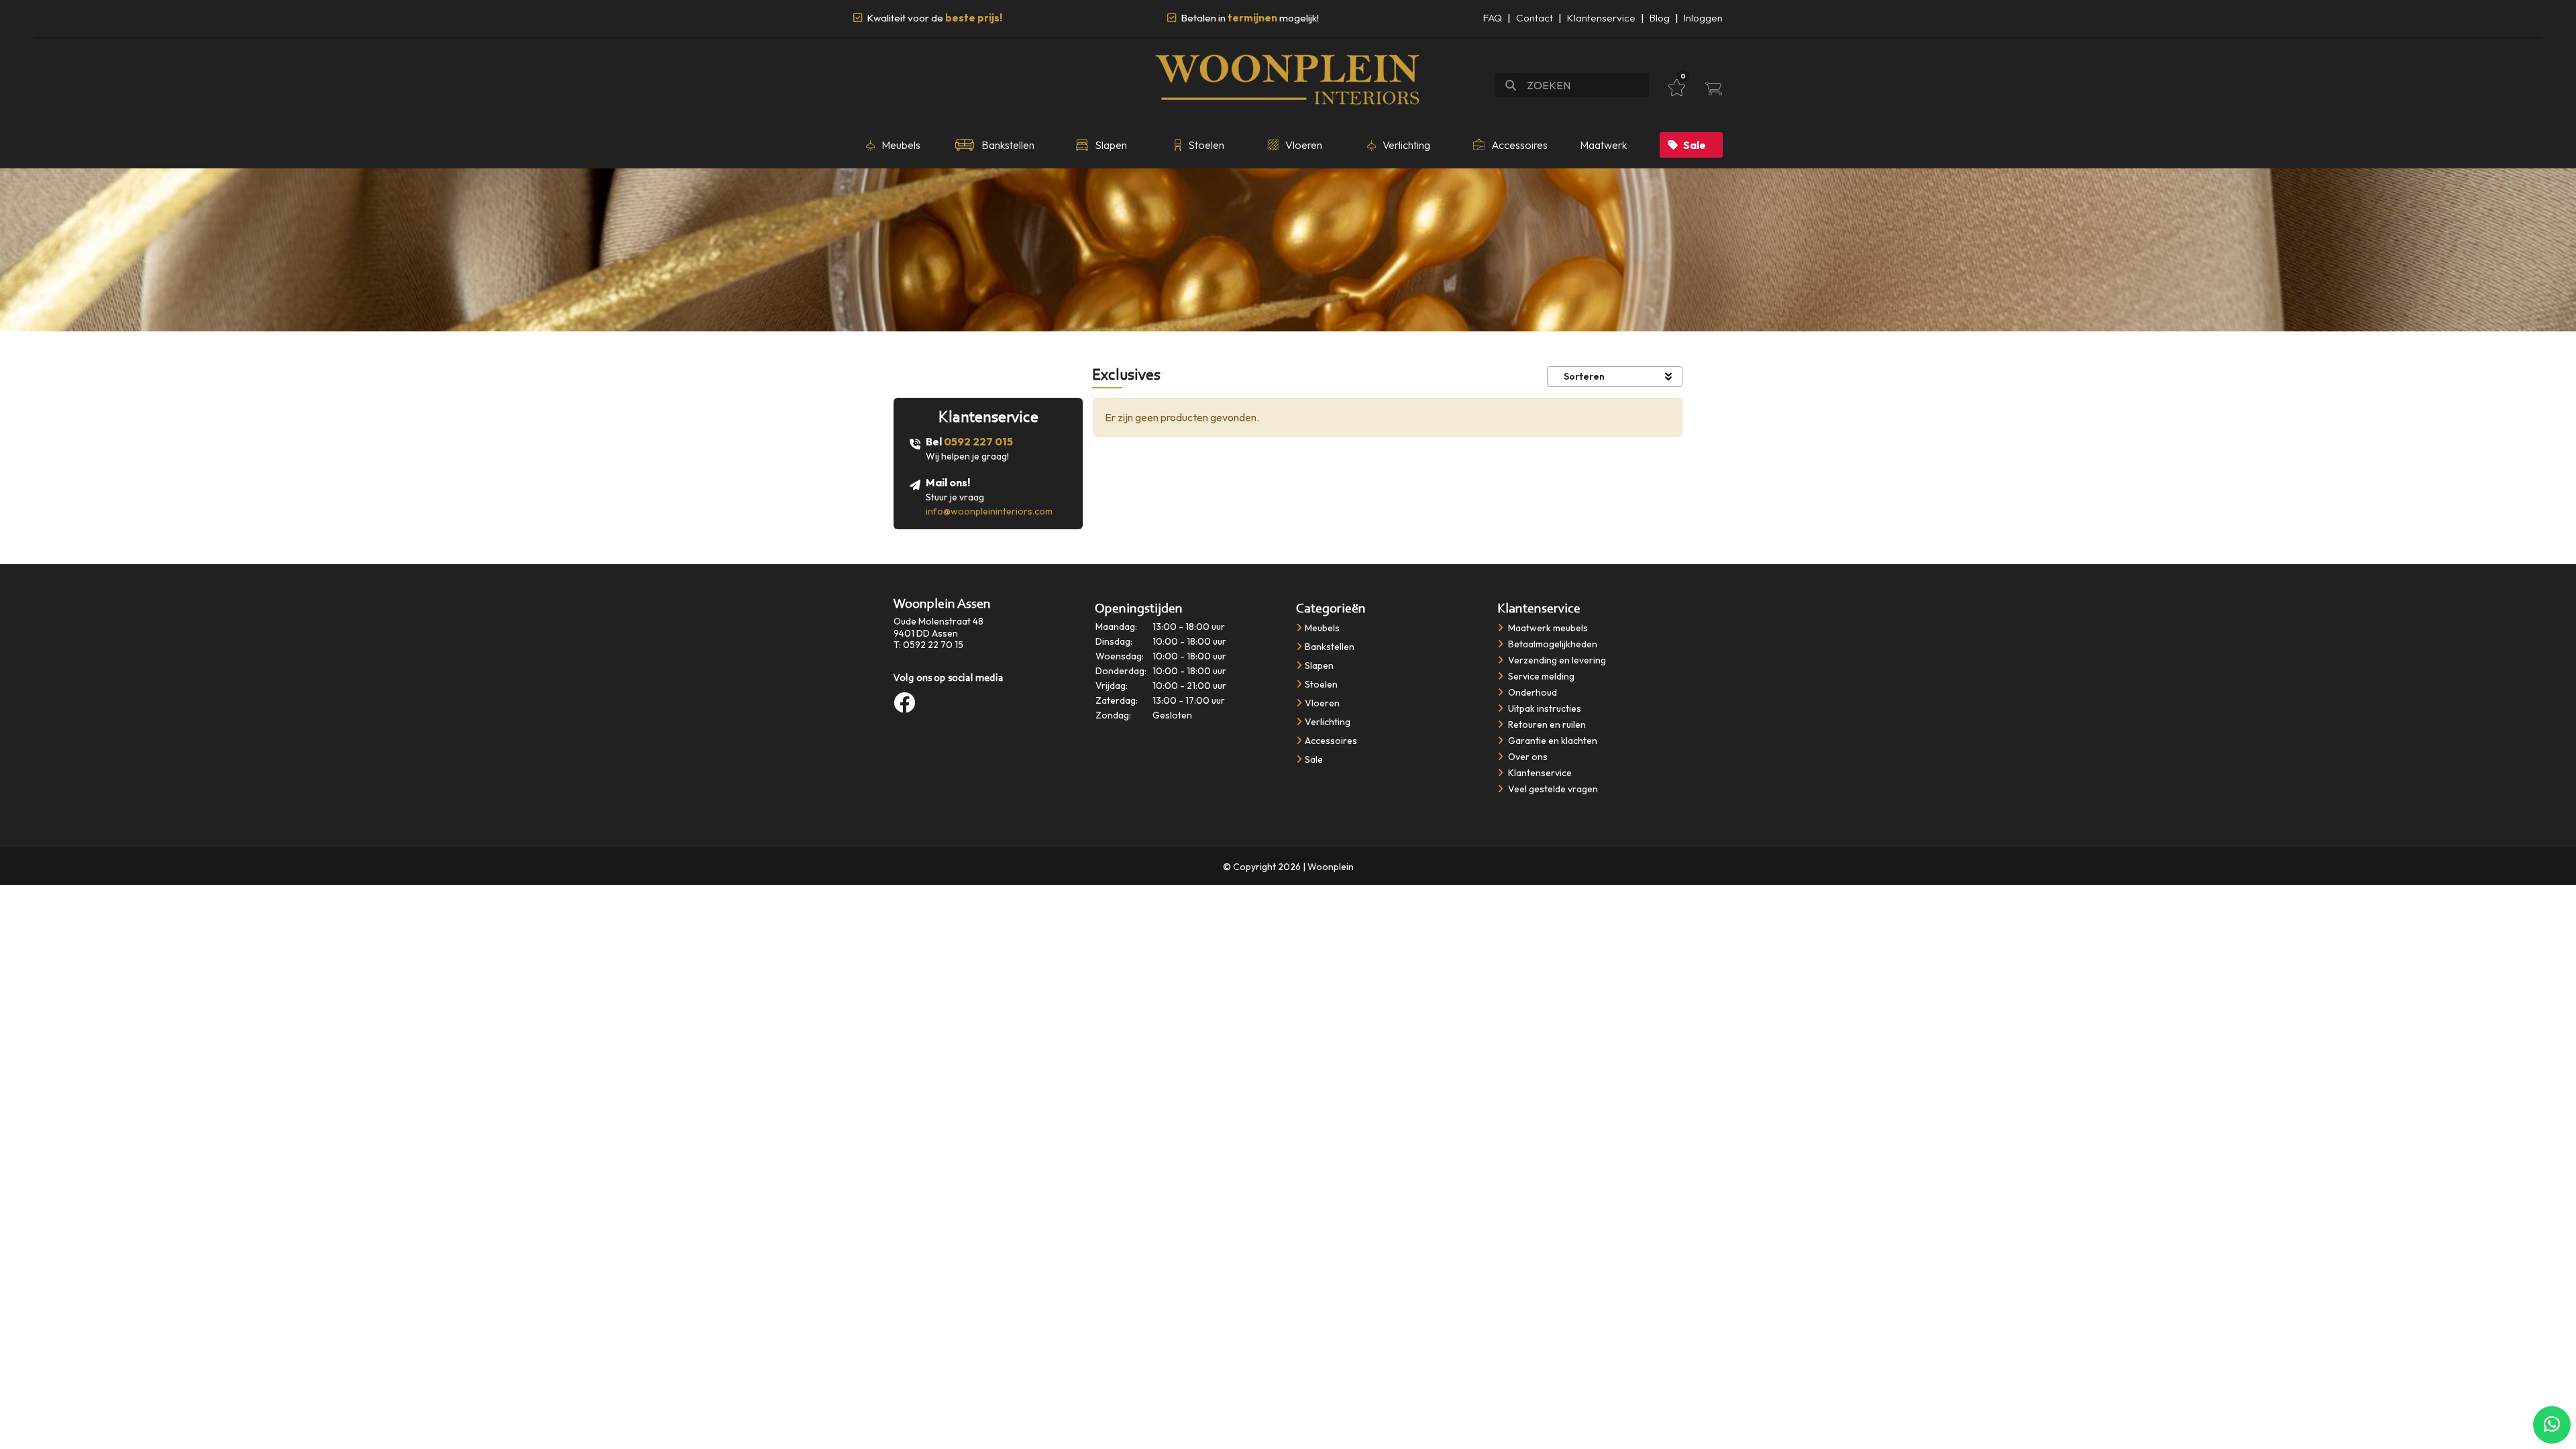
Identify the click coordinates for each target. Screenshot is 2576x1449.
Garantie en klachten (1552, 741)
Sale (1695, 145)
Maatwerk (1603, 145)
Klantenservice (1601, 18)
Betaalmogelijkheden (1552, 644)
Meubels (1322, 628)
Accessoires (1331, 741)
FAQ (1493, 18)
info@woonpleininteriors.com (989, 511)
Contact (1535, 18)
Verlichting (1328, 722)
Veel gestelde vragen (1552, 789)
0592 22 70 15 (933, 645)
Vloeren (1322, 703)
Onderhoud (1532, 692)
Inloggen (1703, 18)
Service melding (1540, 676)
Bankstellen (1330, 647)
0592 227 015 (978, 441)
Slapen (1319, 665)
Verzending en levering (1556, 660)
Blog (1660, 18)
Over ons (1527, 757)
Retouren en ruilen (1546, 724)
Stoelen (1321, 684)
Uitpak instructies (1544, 708)
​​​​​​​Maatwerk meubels (1547, 628)
